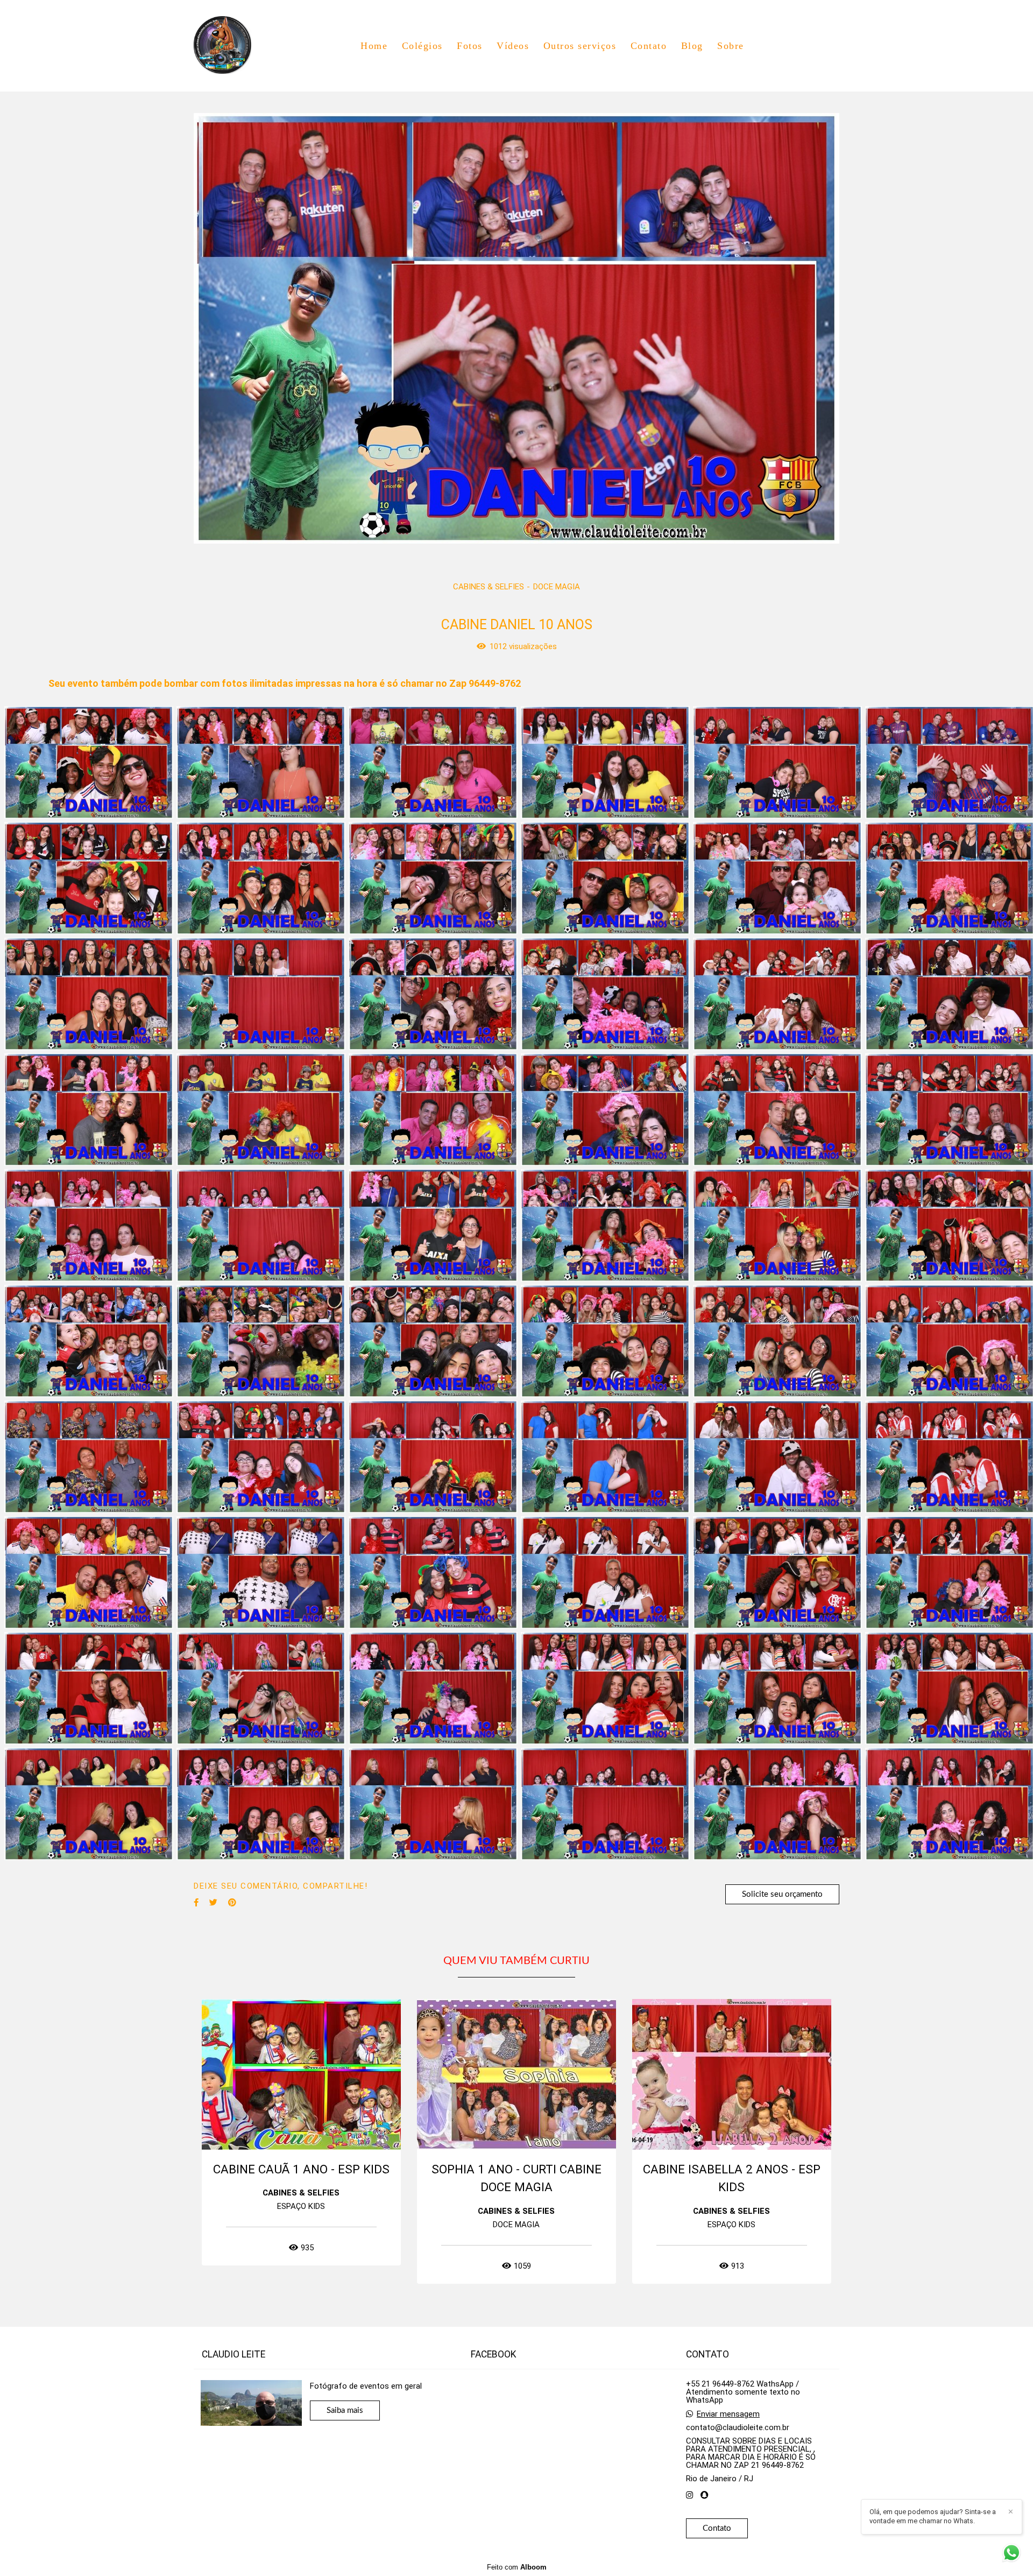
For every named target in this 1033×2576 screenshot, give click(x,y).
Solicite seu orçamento (782, 1894)
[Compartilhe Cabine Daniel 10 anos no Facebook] (196, 1903)
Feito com (517, 2567)
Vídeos (513, 46)
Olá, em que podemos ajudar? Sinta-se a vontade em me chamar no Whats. (933, 2516)
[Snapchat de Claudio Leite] (705, 2495)
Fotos (470, 46)
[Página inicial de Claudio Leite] (229, 46)
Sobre (731, 46)
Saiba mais (345, 2410)
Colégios (422, 46)
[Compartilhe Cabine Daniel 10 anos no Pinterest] (232, 1903)
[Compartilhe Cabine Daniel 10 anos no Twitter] (213, 1903)
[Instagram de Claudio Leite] (689, 2495)
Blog (692, 46)
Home (374, 46)
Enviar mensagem (728, 2414)
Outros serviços (580, 46)
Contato (649, 46)
